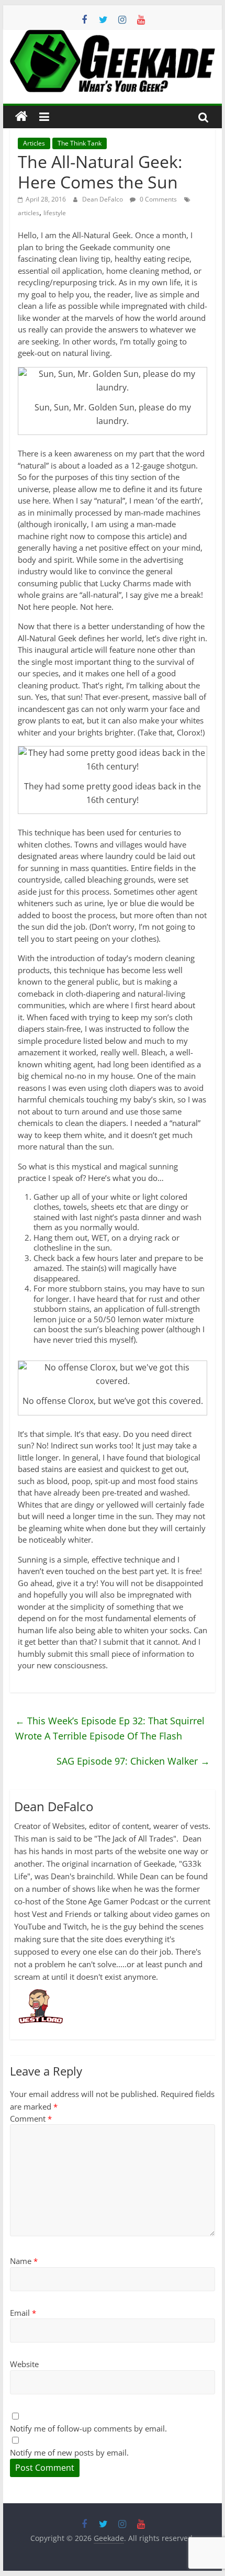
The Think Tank (80, 143)
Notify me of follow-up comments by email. (88, 2428)
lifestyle (55, 213)
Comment (31, 2118)
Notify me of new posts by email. (69, 2452)
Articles (34, 143)
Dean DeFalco (103, 199)
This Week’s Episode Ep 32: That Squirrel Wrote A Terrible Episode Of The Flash (110, 1728)
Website (24, 2364)
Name (24, 2261)
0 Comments (157, 199)
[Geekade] (21, 117)
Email (23, 2313)
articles (29, 213)
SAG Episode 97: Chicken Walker (133, 1761)
